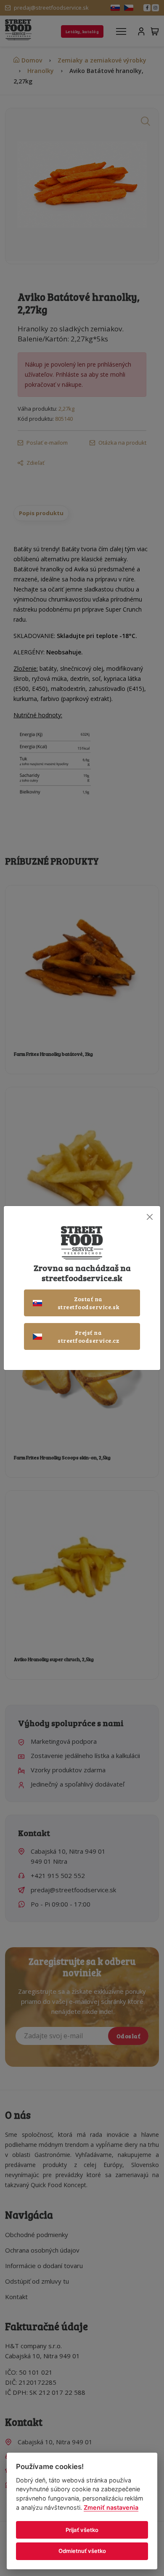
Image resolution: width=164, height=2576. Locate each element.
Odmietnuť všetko (82, 2551)
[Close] (149, 1217)
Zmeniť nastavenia (111, 2507)
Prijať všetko (82, 2530)
